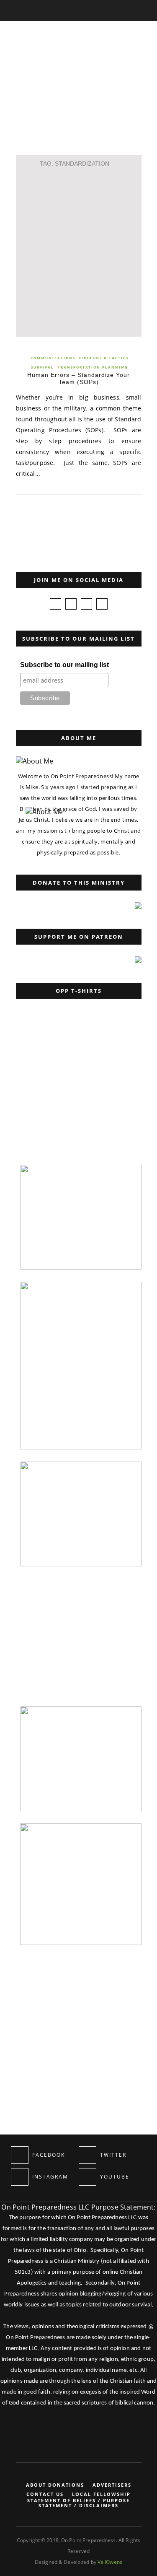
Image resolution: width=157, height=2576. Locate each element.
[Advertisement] (78, 251)
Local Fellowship (101, 2494)
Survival (42, 367)
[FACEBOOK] (20, 2155)
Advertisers (112, 2485)
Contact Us (45, 2494)
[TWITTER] (88, 2155)
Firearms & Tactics (104, 358)
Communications (53, 358)
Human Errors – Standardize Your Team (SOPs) (78, 378)
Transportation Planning (93, 367)
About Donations (55, 2485)
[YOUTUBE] (88, 2177)
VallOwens (110, 2562)
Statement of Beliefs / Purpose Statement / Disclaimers (78, 2503)
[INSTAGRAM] (20, 2177)
